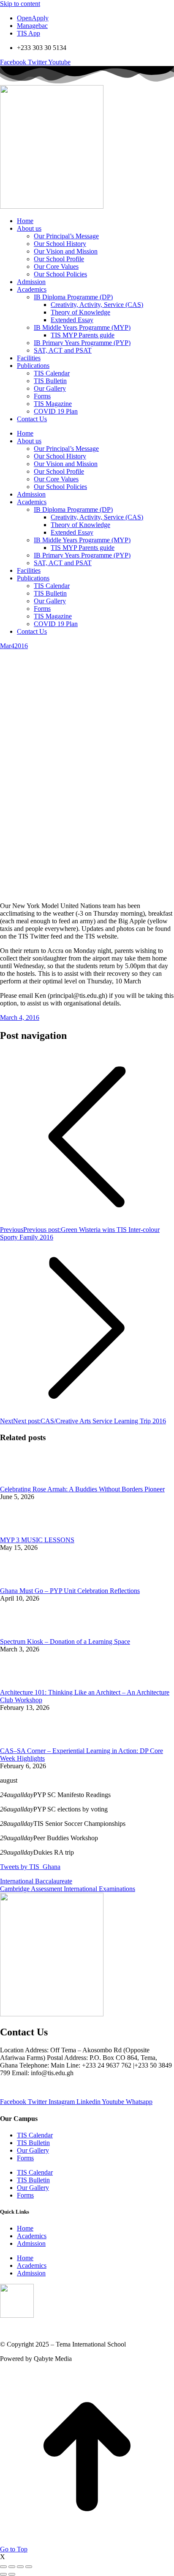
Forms (42, 396)
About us (29, 228)
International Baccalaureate (36, 1881)
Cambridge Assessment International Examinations (68, 1889)
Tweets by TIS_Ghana (30, 1867)
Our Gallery (50, 388)
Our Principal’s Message (66, 236)
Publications (33, 366)
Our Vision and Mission (66, 251)
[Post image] (23, 1481)
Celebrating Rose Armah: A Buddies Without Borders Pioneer (82, 1489)
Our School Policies (60, 274)
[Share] (12, 2567)
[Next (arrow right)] (12, 2574)
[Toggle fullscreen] (20, 2567)
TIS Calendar (52, 373)
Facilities (29, 358)
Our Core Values (56, 266)
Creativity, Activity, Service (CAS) (97, 305)
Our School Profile (59, 259)
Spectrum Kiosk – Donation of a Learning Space (65, 1641)
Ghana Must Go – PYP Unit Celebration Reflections (70, 1591)
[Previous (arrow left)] (3, 2574)
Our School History (60, 244)
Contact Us (32, 419)
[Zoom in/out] (29, 2567)
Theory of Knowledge (80, 312)
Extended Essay (72, 320)
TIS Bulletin (50, 381)
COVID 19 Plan (56, 411)
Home (25, 221)
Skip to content (20, 4)
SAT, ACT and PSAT (63, 350)
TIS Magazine (53, 404)
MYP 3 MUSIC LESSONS (37, 1540)
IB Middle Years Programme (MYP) (82, 327)
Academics (32, 289)
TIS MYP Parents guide (83, 335)
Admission (31, 282)
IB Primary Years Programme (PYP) (82, 343)
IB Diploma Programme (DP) (73, 297)
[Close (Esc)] (3, 2567)
